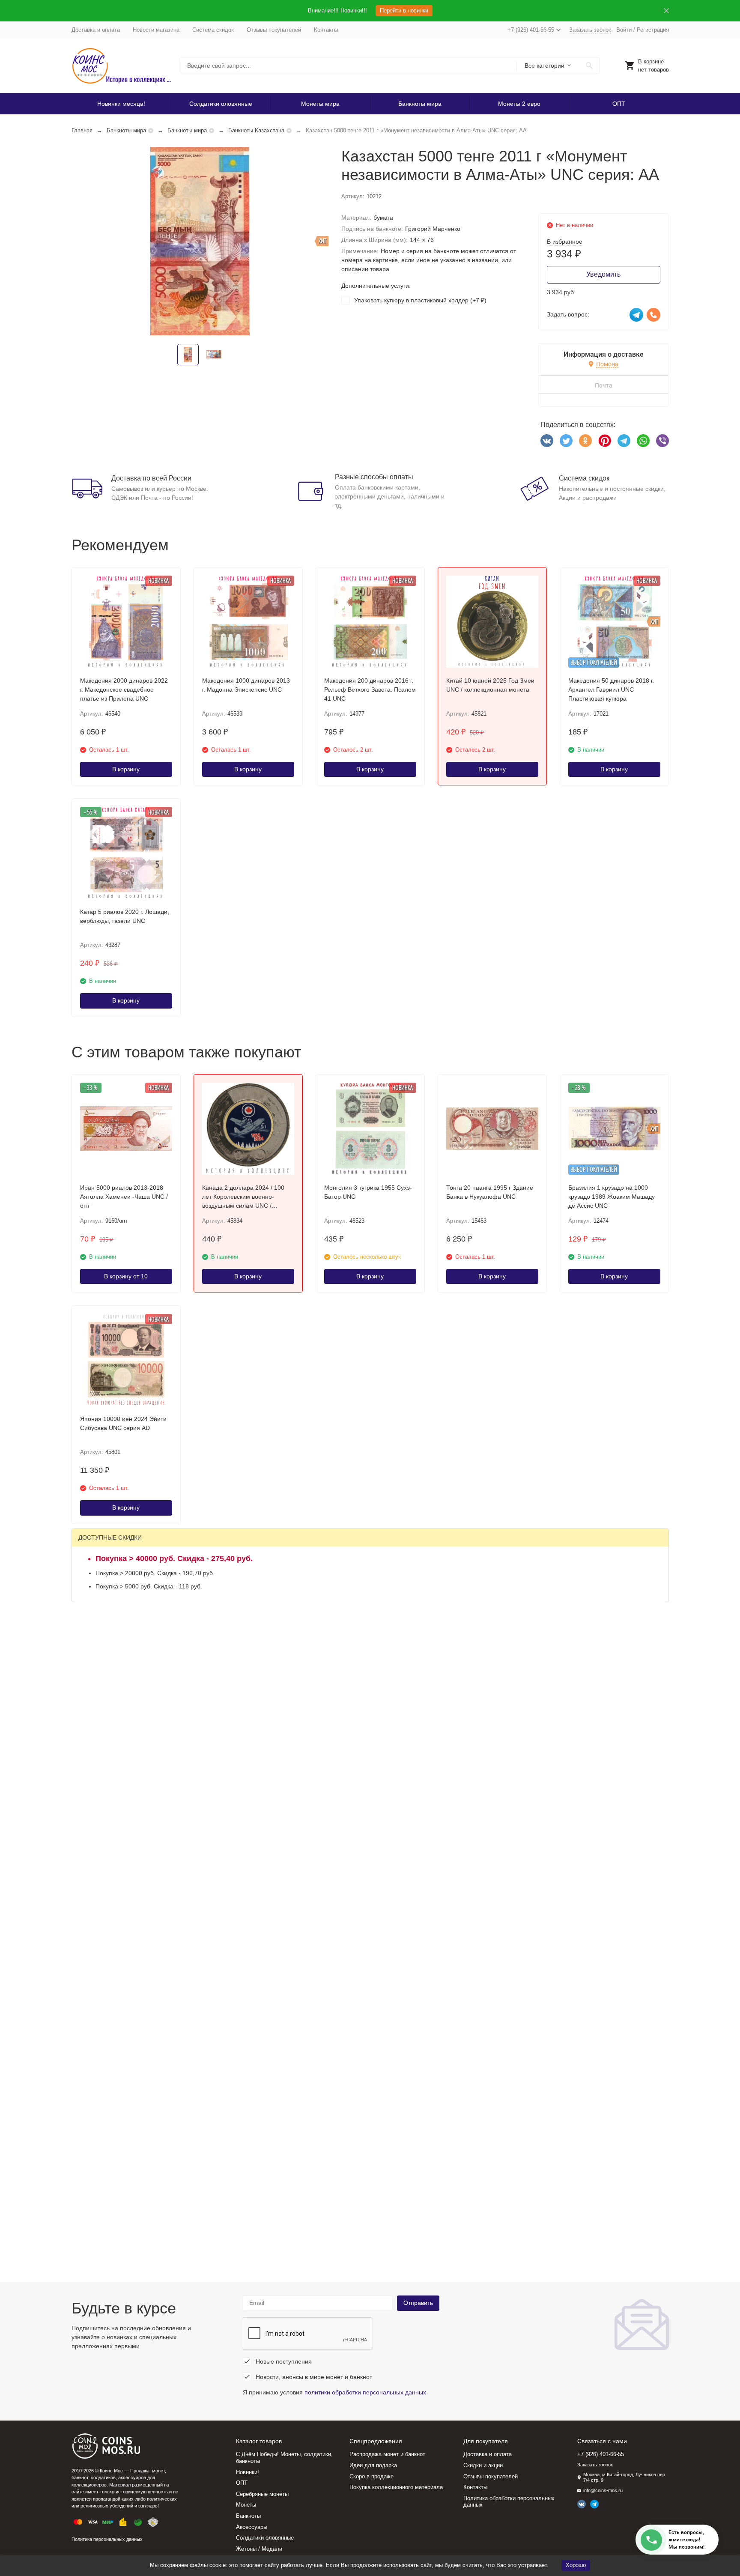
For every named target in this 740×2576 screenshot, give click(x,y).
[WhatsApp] (643, 441)
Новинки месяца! (121, 104)
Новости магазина (156, 30)
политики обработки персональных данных (365, 2392)
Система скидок (213, 30)
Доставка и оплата (96, 30)
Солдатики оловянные (221, 104)
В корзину (126, 769)
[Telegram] (624, 441)
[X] (566, 441)
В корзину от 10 (126, 1276)
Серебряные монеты (262, 2494)
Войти (624, 30)
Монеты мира (320, 104)
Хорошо (576, 2565)
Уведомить (603, 274)
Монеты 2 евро (519, 104)
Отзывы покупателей (274, 30)
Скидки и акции (483, 2465)
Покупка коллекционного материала (396, 2487)
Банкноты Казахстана (256, 130)
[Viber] (662, 441)
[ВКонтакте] (547, 441)
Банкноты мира (420, 104)
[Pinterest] (605, 441)
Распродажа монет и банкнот (387, 2454)
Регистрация (653, 30)
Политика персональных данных (107, 2539)
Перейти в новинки (404, 10)
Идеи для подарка (373, 2465)
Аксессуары (252, 2527)
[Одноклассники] (585, 441)
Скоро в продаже (371, 2476)
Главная (82, 130)
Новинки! (248, 2472)
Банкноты (248, 2516)
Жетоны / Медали (259, 2549)
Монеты (246, 2505)
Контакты (326, 30)
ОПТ (619, 104)
